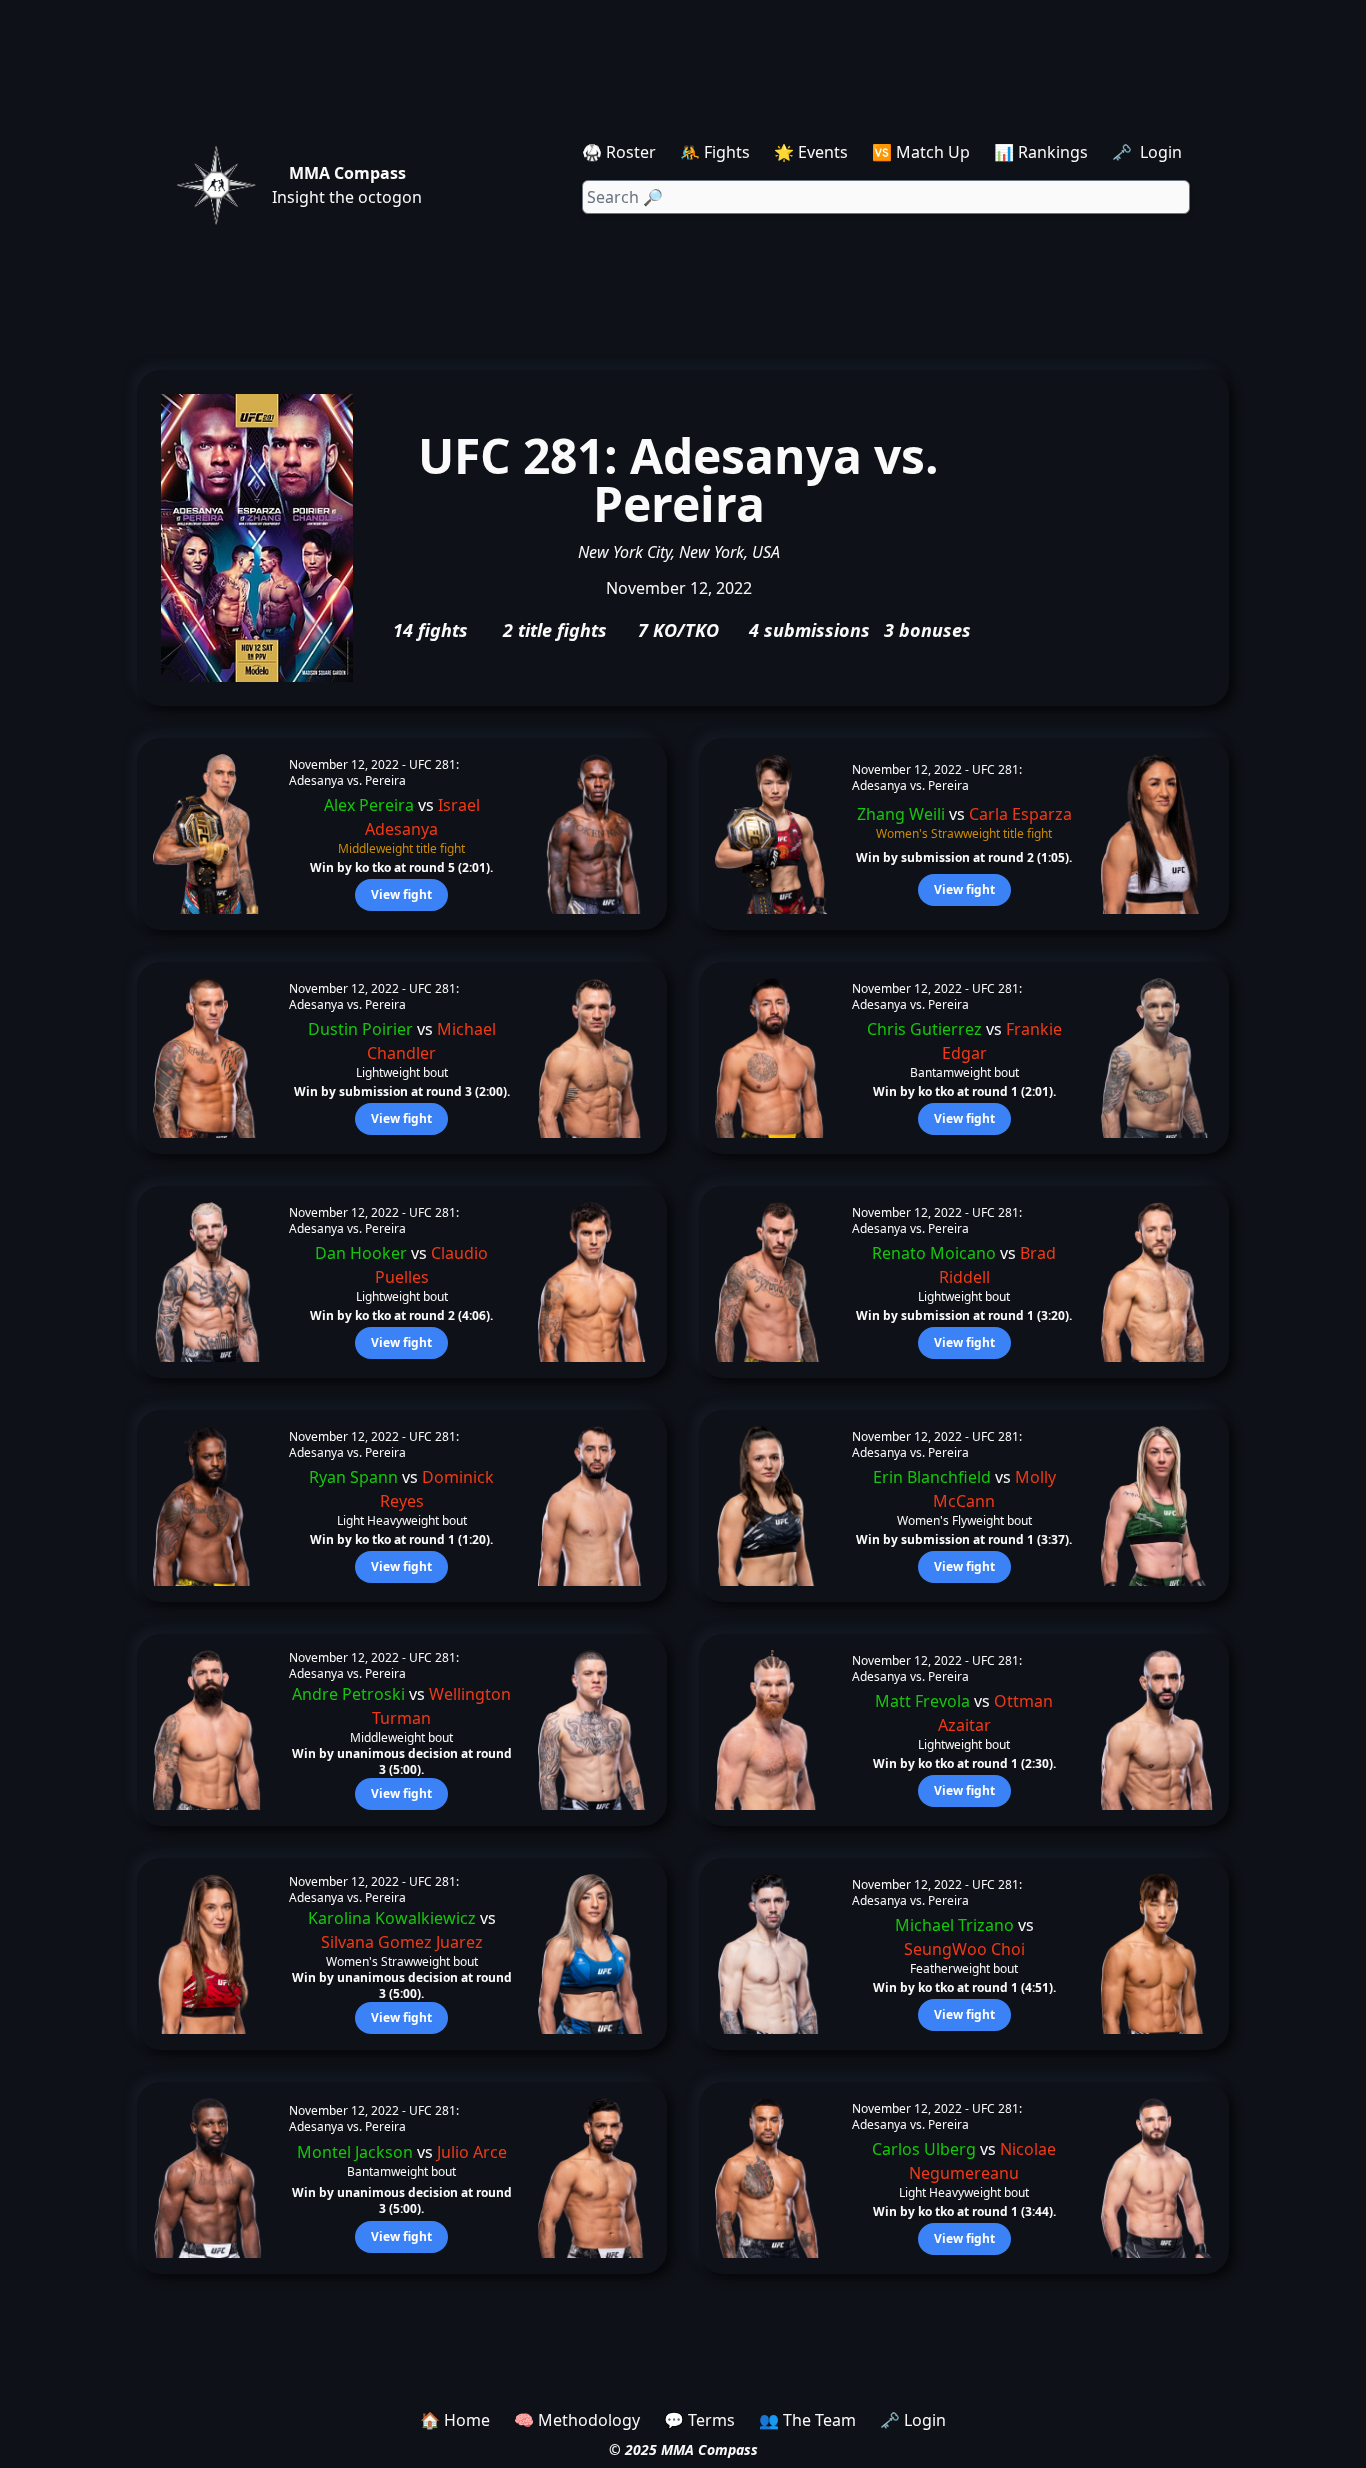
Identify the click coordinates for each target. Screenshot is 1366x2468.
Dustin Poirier (360, 1029)
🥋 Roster (619, 152)
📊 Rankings (1041, 152)
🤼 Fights (715, 152)
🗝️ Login (1149, 152)
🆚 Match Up (921, 152)
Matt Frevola (922, 1701)
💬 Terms (699, 2420)
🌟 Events (811, 152)
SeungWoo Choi (964, 1949)
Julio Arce (472, 2152)
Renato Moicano (934, 1253)
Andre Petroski (348, 1694)
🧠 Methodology (577, 2420)
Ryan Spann (353, 1477)
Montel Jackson (355, 2152)
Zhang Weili (901, 814)
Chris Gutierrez (924, 1029)
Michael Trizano (954, 1925)
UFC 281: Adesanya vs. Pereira (374, 772)
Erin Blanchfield (932, 1477)
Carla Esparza (1020, 814)
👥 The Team (807, 2420)
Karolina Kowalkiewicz (392, 1918)
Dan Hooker (361, 1253)
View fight (401, 894)
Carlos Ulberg (924, 2149)
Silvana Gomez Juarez (402, 1942)
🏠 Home (455, 2420)
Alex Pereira (369, 805)
